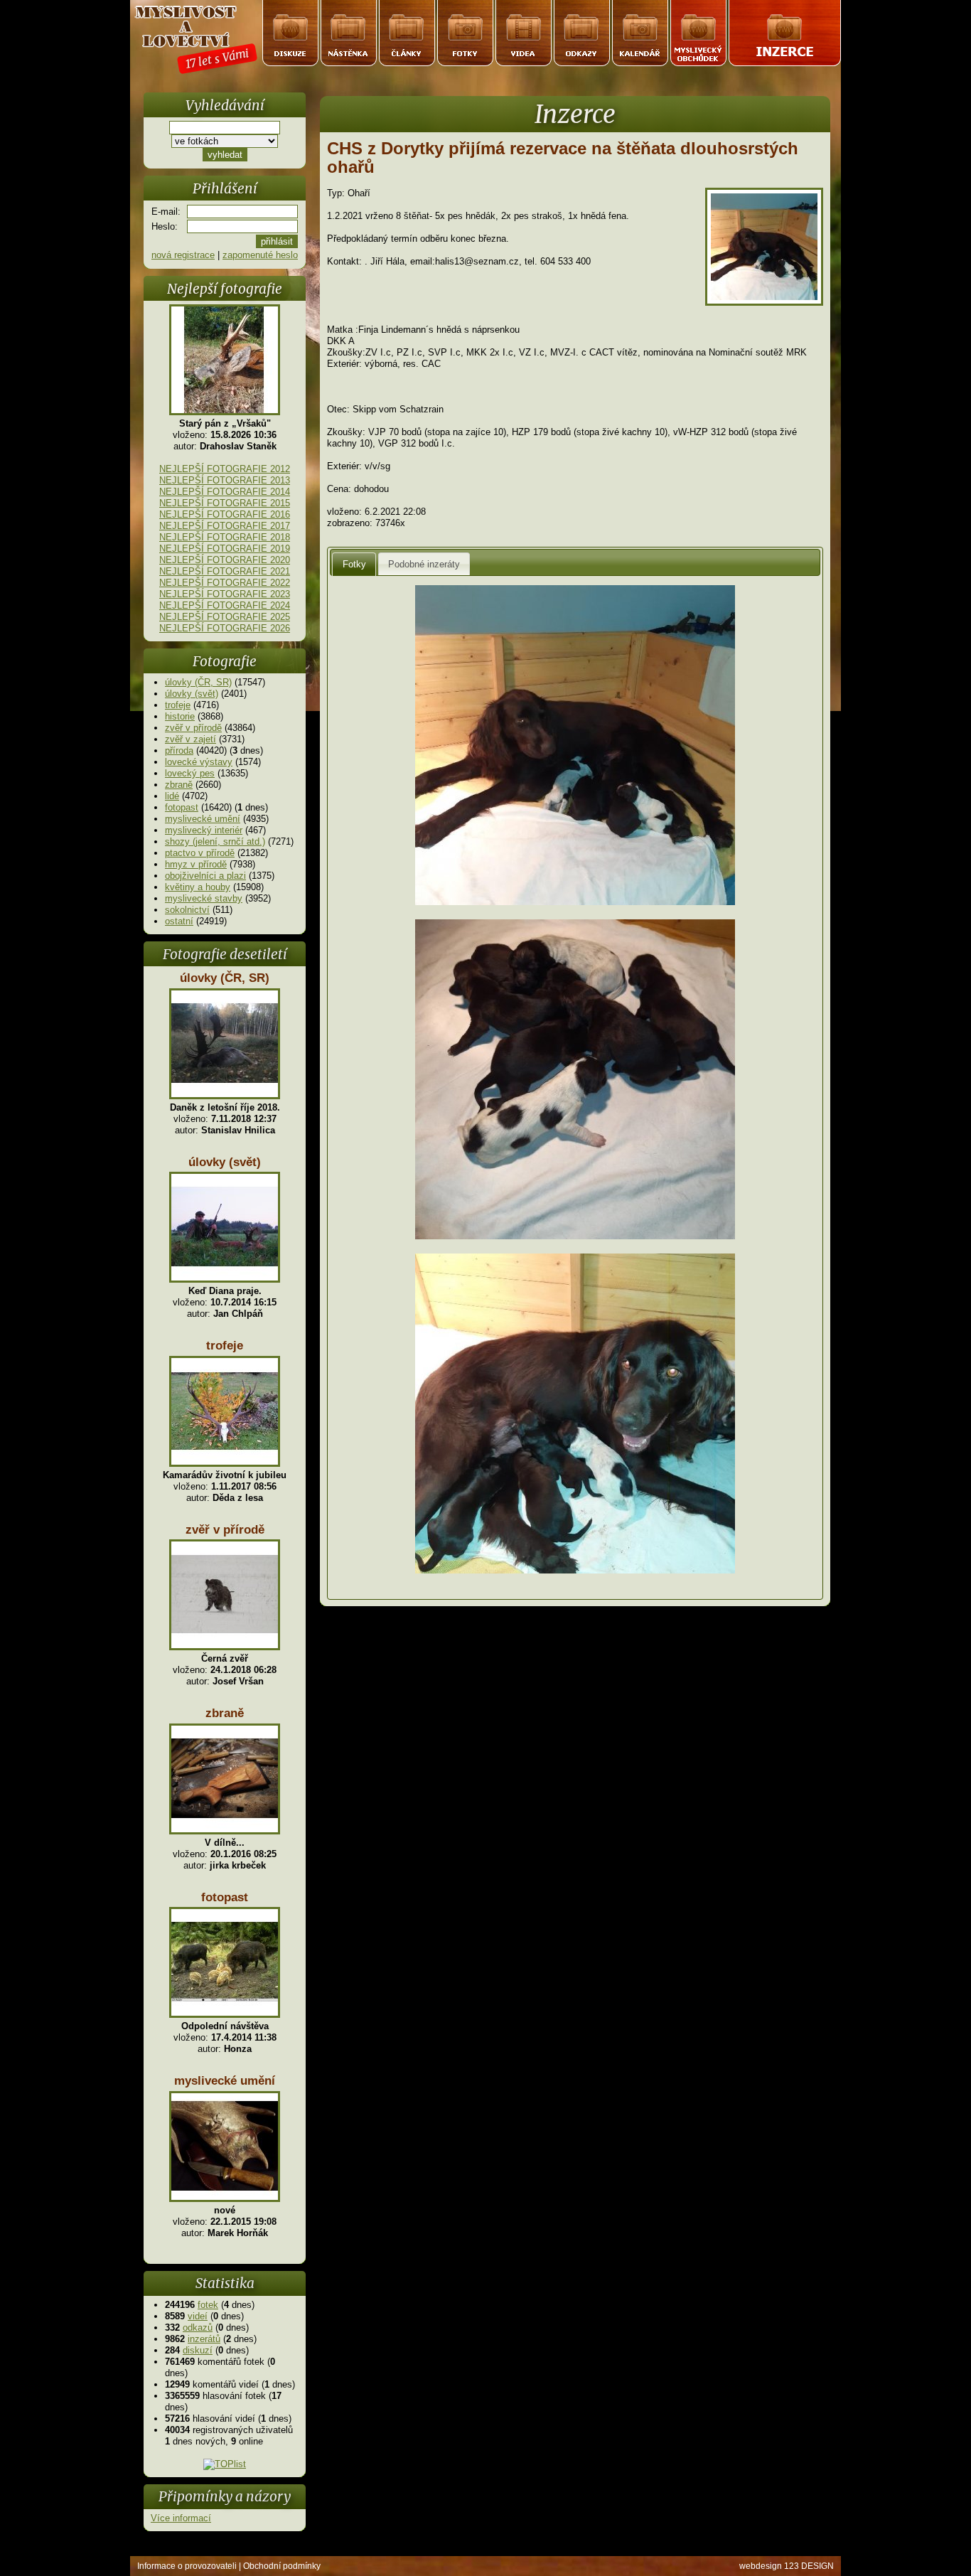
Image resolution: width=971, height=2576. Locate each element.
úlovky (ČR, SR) (198, 682)
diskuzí (198, 2350)
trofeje (178, 705)
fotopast (182, 807)
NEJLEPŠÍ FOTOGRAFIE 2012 (225, 469)
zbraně (179, 785)
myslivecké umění (203, 819)
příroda (179, 750)
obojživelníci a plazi (205, 876)
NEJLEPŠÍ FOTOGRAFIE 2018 (225, 537)
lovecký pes (190, 773)
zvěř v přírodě (193, 728)
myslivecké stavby (204, 898)
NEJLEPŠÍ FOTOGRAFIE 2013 (225, 480)
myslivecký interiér (204, 830)
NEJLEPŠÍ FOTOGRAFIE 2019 (225, 549)
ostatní (179, 921)
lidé (172, 796)
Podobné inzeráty (424, 564)
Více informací (181, 2518)
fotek (208, 2305)
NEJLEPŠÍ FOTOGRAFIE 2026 (225, 628)
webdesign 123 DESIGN (787, 2566)
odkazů (198, 2328)
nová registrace (183, 255)
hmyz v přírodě (196, 864)
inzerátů (204, 2339)
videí (198, 2316)
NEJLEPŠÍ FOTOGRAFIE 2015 (225, 503)
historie (180, 716)
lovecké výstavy (199, 762)
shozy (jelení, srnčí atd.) (215, 841)
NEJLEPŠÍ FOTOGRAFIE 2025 (225, 617)
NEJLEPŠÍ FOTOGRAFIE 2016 (225, 514)
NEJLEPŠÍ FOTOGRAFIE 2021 (225, 571)
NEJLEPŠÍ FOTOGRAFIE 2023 (225, 594)
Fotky (354, 564)
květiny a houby (198, 887)
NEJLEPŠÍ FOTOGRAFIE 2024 (225, 605)
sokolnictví (187, 910)
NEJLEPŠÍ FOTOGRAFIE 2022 (225, 583)
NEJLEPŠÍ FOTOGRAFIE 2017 (225, 526)
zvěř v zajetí (191, 739)
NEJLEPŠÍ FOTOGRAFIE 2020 (225, 560)
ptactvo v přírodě (200, 853)
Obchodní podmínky (282, 2566)
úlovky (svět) (192, 694)
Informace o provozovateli (187, 2566)
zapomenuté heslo (260, 255)
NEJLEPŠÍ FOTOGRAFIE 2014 (225, 492)
